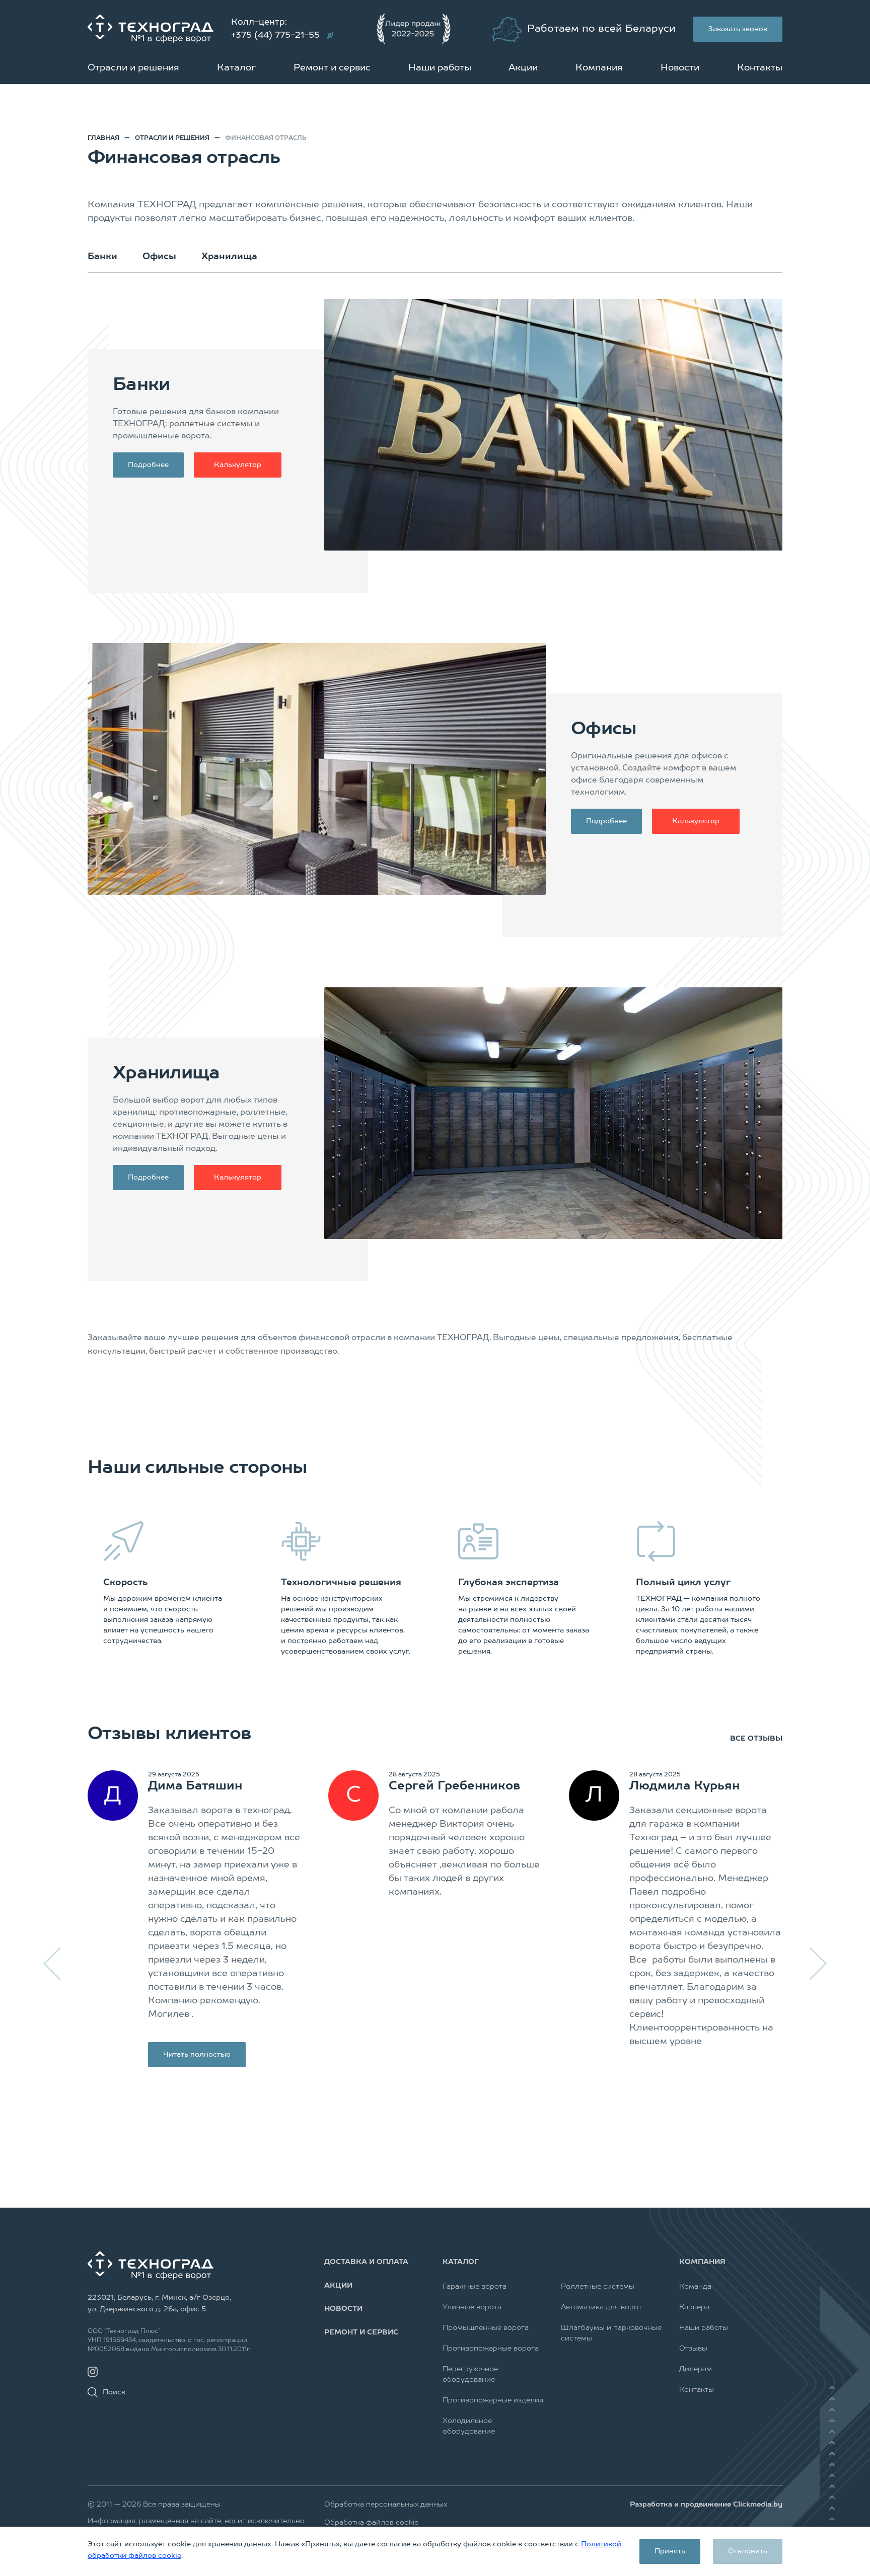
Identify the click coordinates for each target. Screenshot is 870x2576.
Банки (102, 257)
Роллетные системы (598, 2287)
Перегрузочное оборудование (470, 2374)
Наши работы (440, 68)
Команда (695, 2287)
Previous (53, 1964)
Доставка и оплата (366, 2262)
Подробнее (148, 465)
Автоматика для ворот (601, 2307)
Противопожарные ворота (491, 2349)
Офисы (159, 257)
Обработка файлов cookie (371, 2523)
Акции (523, 68)
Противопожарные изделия (493, 2400)
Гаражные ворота (475, 2287)
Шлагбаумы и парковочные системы (611, 2333)
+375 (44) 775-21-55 (275, 35)
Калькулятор (238, 465)
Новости (680, 68)
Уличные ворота (472, 2307)
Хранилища (229, 257)
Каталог (236, 68)
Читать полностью (197, 2055)
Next (817, 1964)
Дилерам (696, 2369)
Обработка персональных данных (386, 2505)
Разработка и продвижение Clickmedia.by (706, 2505)
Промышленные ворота (486, 2328)
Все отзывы (756, 1739)
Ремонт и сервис (332, 68)
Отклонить (748, 2551)
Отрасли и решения (133, 68)
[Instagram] (93, 2372)
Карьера (694, 2307)
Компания (599, 68)
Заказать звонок (738, 29)
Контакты (760, 68)
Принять (670, 2551)
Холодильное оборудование (469, 2426)
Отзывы (693, 2349)
